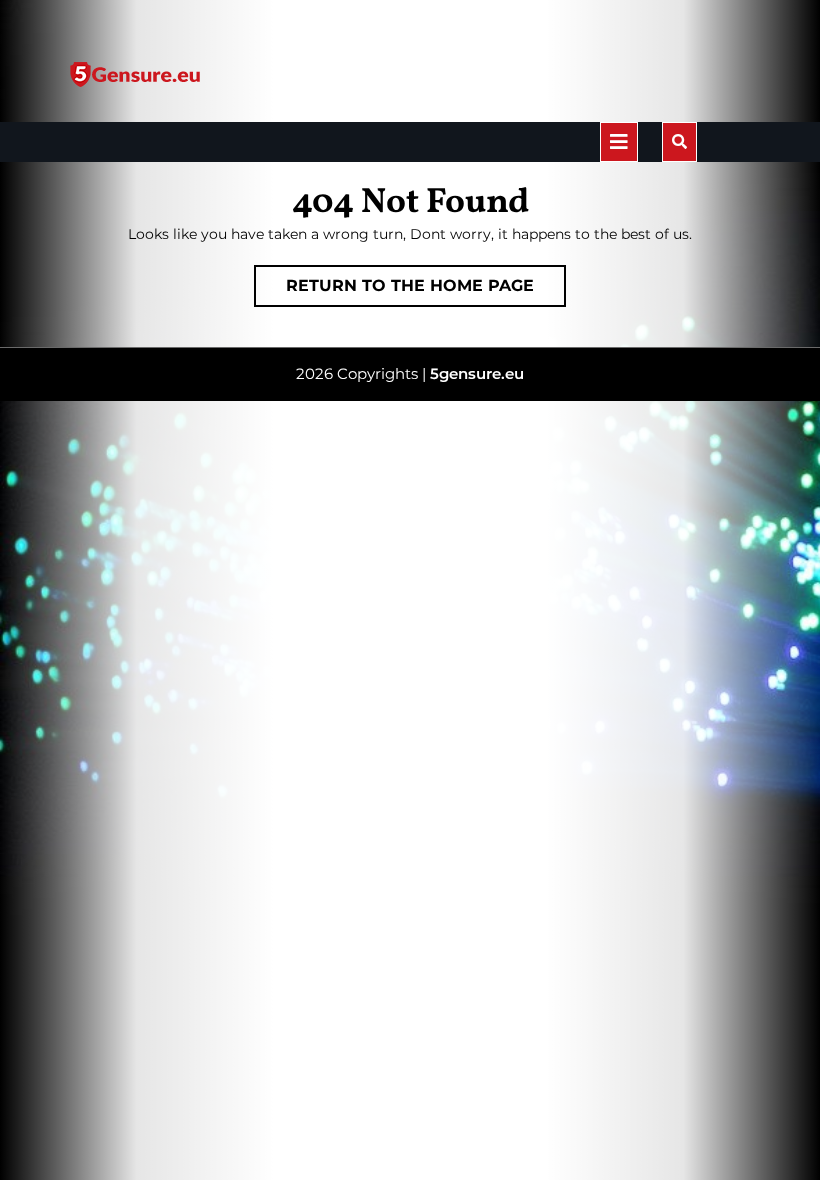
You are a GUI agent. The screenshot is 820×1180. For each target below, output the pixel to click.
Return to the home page (426, 291)
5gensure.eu (477, 373)
